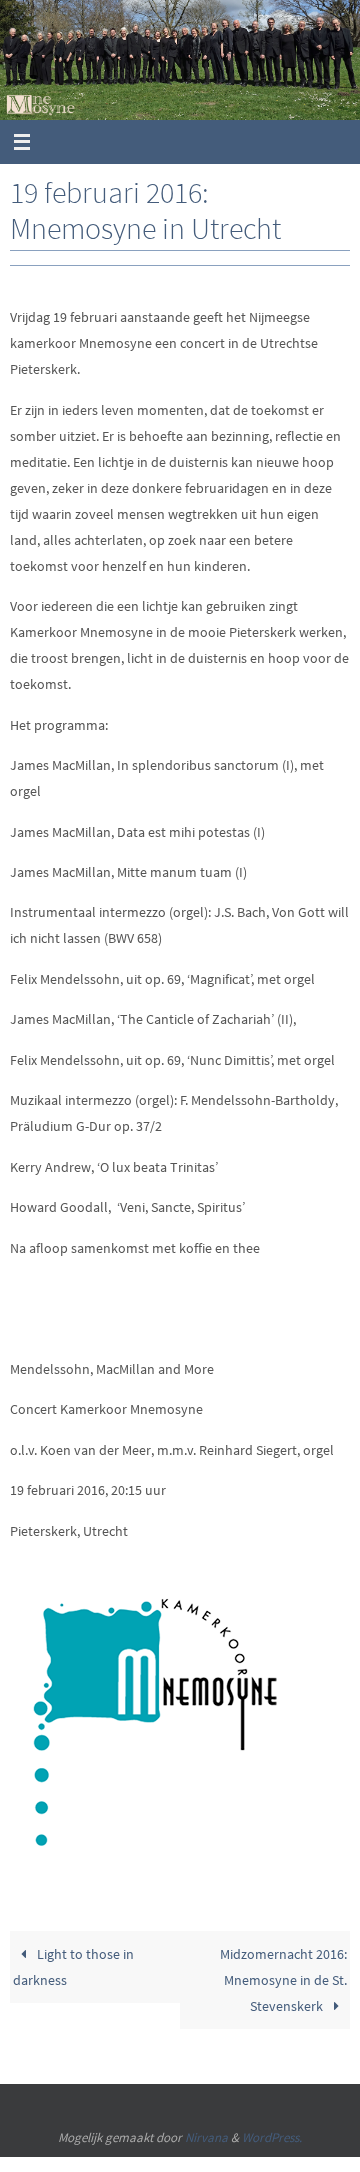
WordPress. (272, 2137)
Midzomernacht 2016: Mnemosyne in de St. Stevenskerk (283, 1980)
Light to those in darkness (73, 1967)
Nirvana (206, 2137)
